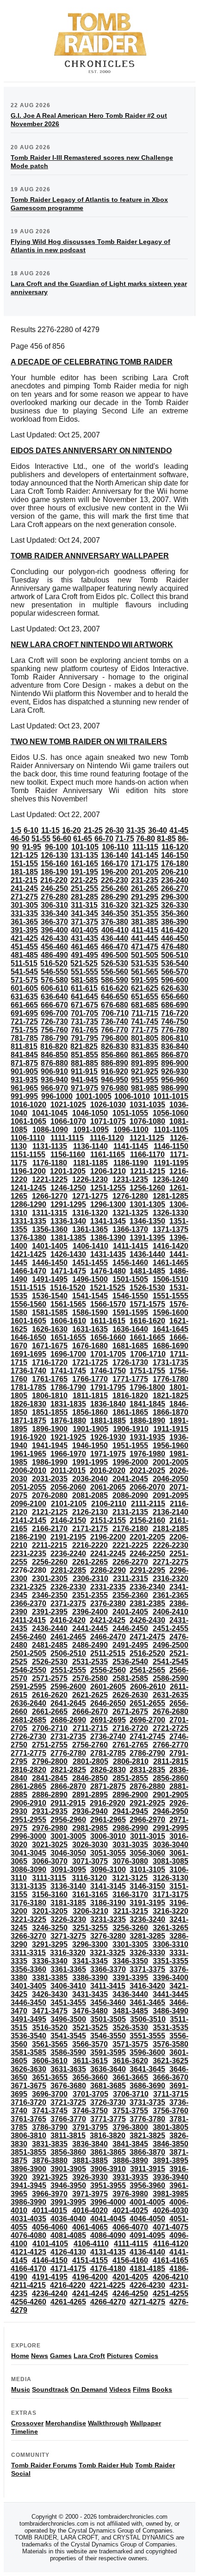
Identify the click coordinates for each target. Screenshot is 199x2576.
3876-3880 (50, 2161)
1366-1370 (130, 1229)
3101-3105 (147, 1870)
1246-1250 (68, 1188)
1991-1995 (90, 1462)
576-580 (54, 980)
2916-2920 (108, 1803)
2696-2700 (147, 1720)
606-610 (54, 988)
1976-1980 (147, 1454)
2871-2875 (108, 1786)
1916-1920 (28, 1437)
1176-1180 (50, 1163)
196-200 (115, 872)
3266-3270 (28, 1936)
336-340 (54, 913)
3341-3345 (90, 1961)
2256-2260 (50, 1562)
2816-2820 (28, 1770)
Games (61, 2356)
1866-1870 (171, 1412)
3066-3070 (50, 1861)
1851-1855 (50, 1412)
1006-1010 (132, 1096)
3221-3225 (28, 1919)
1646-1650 (28, 1337)
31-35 (136, 830)
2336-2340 (147, 1587)
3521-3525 (90, 2027)
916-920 (115, 1071)
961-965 (24, 1088)
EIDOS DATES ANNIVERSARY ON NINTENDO (91, 451)
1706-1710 (148, 1354)
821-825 (84, 1046)
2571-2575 (50, 1678)
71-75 (125, 839)
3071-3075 (90, 1861)
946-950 (115, 1080)
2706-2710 (50, 1728)
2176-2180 (130, 1529)
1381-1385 (68, 1238)
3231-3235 (108, 1919)
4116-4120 (171, 2244)
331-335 (24, 913)
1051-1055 (130, 1113)
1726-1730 (130, 1362)
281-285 (84, 897)
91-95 (32, 847)
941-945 (84, 1080)
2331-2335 (108, 1587)
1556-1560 (28, 1304)
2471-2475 (147, 1637)
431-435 (84, 938)
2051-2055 (28, 1487)
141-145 (145, 855)
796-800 (115, 1038)
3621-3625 (171, 2061)
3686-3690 (147, 2086)
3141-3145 (108, 1886)
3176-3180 (28, 1903)
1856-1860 (90, 1412)
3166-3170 (130, 1894)
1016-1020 (28, 1105)
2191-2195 (68, 1537)
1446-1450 (50, 1263)
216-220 (54, 880)
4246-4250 (130, 2294)
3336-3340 (50, 1961)
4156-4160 (130, 2260)
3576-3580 (171, 2044)
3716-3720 (28, 2102)
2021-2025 (147, 1470)
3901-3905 (68, 2169)
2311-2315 (131, 1579)
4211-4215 (28, 2285)
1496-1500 (90, 1279)
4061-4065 (90, 2227)
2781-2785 (108, 1753)
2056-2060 (68, 1487)
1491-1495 (50, 1279)
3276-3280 (108, 1936)
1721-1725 (90, 1362)
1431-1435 (108, 1254)
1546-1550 (130, 1296)
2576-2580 (90, 1678)
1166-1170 (147, 1155)
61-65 (83, 839)
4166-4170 (28, 2269)
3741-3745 (50, 2111)
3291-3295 (50, 1944)
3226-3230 (68, 1919)
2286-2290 (108, 1570)
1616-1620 (147, 1321)
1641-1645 (171, 1329)
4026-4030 (171, 2210)
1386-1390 (108, 1238)
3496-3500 (68, 2019)
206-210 (175, 872)
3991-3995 (68, 2202)
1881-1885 (108, 1421)
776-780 (175, 1030)
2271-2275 (171, 1562)
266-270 (175, 888)
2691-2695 (108, 1720)
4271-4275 (147, 2302)
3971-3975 (90, 2194)
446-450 (175, 938)
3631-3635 (68, 2069)
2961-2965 (108, 1820)
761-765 (84, 1030)
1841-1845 (147, 1404)
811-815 (24, 1046)
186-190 (54, 872)
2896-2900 (130, 1795)
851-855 (84, 1055)
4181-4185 (147, 2269)
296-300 (175, 897)
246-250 (54, 888)
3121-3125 (130, 1878)
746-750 (175, 1021)
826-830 (115, 1046)
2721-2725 (171, 1728)
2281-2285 (68, 1570)
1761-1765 (50, 1379)
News (40, 2356)
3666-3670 (171, 2077)
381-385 (145, 922)
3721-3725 (68, 2102)
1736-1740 (28, 1371)
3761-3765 (28, 2119)
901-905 (24, 1071)
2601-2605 (108, 1687)
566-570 (175, 972)
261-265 (145, 888)
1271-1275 (90, 1196)
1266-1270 (50, 1196)
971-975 (84, 1088)
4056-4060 (50, 2227)
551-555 (84, 972)
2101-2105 (69, 1504)
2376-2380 (108, 1603)
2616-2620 (50, 1695)
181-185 (24, 872)
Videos (120, 2389)
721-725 (24, 1021)
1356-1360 (50, 1229)
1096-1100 (131, 1130)
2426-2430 (147, 1620)
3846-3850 (171, 2144)
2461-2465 (68, 1637)
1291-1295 (68, 1204)
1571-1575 (147, 1304)
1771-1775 (130, 1379)
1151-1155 (28, 1155)
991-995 (24, 1096)
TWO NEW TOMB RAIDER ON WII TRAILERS (89, 742)
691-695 (24, 1013)
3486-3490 (171, 2011)
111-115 (145, 847)
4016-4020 (90, 2210)
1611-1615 (108, 1321)
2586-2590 (171, 1678)
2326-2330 (68, 1587)
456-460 (54, 947)
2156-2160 (147, 1520)
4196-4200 (90, 2277)
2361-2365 (171, 1595)
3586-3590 (68, 2052)
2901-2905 (171, 1795)
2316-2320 (171, 1579)
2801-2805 (90, 1761)
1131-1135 (50, 1146)
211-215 (24, 880)
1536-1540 (50, 1296)
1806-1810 (50, 1396)
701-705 (84, 1013)
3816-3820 (108, 2136)
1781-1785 (28, 1387)
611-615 (84, 988)
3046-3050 (68, 1853)
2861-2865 (28, 1786)
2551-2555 (68, 1670)
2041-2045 (130, 1479)
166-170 (115, 864)
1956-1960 (171, 1446)
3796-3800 (130, 2127)
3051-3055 (108, 1853)
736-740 (115, 1021)
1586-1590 (90, 1312)
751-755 (24, 1030)
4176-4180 (108, 2269)
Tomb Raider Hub (106, 2465)
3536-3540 (28, 2036)
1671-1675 (50, 1346)
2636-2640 (28, 1703)
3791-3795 (90, 2127)
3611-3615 (90, 2061)
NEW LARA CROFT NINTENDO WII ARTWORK (92, 645)
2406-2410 (171, 1612)
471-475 (145, 947)
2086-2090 (130, 1495)
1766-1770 (90, 1379)
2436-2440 (50, 1628)
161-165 (84, 864)
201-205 (145, 872)
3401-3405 (28, 1986)
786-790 (54, 1038)
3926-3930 (90, 2177)
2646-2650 (108, 1703)
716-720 (175, 1013)
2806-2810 (131, 1761)
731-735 (84, 1021)
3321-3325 (108, 1953)
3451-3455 (68, 2003)
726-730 (54, 1021)
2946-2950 (171, 1811)
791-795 (84, 1038)
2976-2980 (50, 1828)
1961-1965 (28, 1454)
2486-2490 (90, 1645)
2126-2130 (90, 1512)
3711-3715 (171, 2094)
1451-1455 (90, 1263)
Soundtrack (50, 2389)
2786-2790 (147, 1753)
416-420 (175, 930)
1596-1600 (171, 1312)
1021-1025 (68, 1105)
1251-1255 (108, 1188)
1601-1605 (28, 1321)
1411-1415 (131, 1246)
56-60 (62, 839)
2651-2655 (147, 1703)
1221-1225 (50, 1179)
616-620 (115, 988)
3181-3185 (68, 1903)
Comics (146, 2356)
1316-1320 (90, 1213)
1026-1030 (108, 1105)
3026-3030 (90, 1845)
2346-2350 (50, 1595)
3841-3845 (130, 2144)
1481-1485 (147, 1271)
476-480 (175, 947)
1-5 (16, 830)
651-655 (145, 997)
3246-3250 (50, 1928)
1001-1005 (94, 1096)
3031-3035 (130, 1845)
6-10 (31, 830)
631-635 (24, 997)
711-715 (145, 1013)
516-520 (54, 963)
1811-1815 (90, 1396)
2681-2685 (28, 1720)
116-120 (175, 847)
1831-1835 (68, 1404)
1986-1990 (50, 1462)
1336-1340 (68, 1221)
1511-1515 (28, 1288)
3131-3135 (28, 1886)
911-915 (84, 1071)
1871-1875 (28, 1421)
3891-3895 (171, 2161)
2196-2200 (108, 1537)
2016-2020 (108, 1470)
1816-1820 (130, 1396)
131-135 (84, 855)
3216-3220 (171, 1911)
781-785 (24, 1038)
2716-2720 (130, 1728)
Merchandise (66, 2423)
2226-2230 (171, 1545)
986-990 (175, 1088)
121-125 (24, 855)
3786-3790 (50, 2127)
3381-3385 (50, 1978)
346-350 (115, 913)
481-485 (24, 955)
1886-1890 (147, 1421)
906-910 (54, 1071)
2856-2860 (171, 1778)
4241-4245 (90, 2294)
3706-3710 (131, 2094)
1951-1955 (130, 1446)
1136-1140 (90, 1146)
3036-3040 (171, 1845)
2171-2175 (90, 1529)
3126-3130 (171, 1878)
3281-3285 (147, 1936)
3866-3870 (147, 2152)
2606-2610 (148, 1687)
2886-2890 (50, 1795)
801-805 (145, 1038)
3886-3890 (130, 2161)
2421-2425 (108, 1620)
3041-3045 (28, 1853)
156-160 (54, 864)
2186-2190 (28, 1537)
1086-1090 (50, 1130)
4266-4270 (108, 2302)
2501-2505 (28, 1653)
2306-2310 (90, 1579)
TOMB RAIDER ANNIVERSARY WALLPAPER (90, 556)
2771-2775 (28, 1753)
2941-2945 (130, 1811)
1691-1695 (28, 1354)
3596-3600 (147, 2052)
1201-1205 (68, 1171)
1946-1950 (90, 1446)
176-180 (175, 864)
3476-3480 (90, 2011)
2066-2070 (147, 1487)
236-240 (175, 880)
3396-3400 (171, 1978)
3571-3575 (130, 2044)
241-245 (24, 888)
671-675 (84, 1005)
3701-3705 (90, 2094)
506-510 (175, 955)
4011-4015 (50, 2210)
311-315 (84, 905)
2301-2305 (50, 1579)
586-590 (115, 980)
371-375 (84, 922)
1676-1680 (90, 1346)
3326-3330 (147, 1953)
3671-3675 (28, 2086)
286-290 (115, 897)
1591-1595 (130, 1312)
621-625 (145, 988)
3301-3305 (130, 1944)
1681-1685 (130, 1346)
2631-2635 (171, 1695)
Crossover (27, 2423)
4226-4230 (147, 2285)
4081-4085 (68, 2235)
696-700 (54, 1013)
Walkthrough (108, 2423)
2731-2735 (68, 1737)
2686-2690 (68, 1720)
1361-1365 (90, 1229)
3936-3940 (171, 2177)
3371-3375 (147, 1969)
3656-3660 (90, 2077)
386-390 (175, 922)
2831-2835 (147, 1770)
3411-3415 (108, 1986)
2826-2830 (108, 1770)
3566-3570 (90, 2044)
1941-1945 (50, 1446)
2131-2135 (130, 1512)
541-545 (24, 972)
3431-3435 (90, 1994)
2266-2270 (130, 1562)
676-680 (115, 1005)
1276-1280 (130, 1196)
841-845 (24, 1055)
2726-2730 (28, 1737)
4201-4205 (130, 2277)
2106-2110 (109, 1504)
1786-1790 (68, 1387)
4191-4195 (50, 2277)
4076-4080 (28, 2235)
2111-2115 (148, 1504)
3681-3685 (108, 2086)
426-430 (54, 938)
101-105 (85, 847)
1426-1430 (68, 1254)
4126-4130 (68, 2252)
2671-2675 (130, 1712)
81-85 (166, 839)
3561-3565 (50, 2044)
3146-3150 (147, 1886)
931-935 (24, 1080)
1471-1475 (68, 1271)
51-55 (41, 839)
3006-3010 (108, 1836)
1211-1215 (148, 1171)
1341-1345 (108, 1221)
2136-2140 (171, 1512)
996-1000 (57, 1096)
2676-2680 (171, 1712)
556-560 (115, 972)
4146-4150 (50, 2260)
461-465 (84, 947)
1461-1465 (171, 1263)
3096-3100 (108, 1870)
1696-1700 (68, 1354)
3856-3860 (68, 2152)
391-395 (24, 930)
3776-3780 (147, 2119)
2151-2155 (108, 1520)
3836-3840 (90, 2144)
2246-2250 (147, 1554)
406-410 (115, 930)
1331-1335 (28, 1221)
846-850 (54, 1055)
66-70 (104, 839)
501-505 (145, 955)
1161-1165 (108, 1155)
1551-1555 (171, 1296)
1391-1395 (147, 1238)
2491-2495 (130, 1645)
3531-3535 (171, 2027)
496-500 (115, 955)
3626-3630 (28, 2069)
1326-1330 (171, 1213)
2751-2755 (50, 1745)
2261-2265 (90, 1562)
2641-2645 (68, 1703)
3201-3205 (50, 1911)
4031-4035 (28, 2219)
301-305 (24, 905)
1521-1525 (108, 1288)
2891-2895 (90, 1795)
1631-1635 (90, 1329)
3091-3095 (68, 1870)
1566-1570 (108, 1304)
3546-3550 (108, 2036)
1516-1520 (68, 1288)
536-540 (175, 963)
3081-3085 (171, 1861)
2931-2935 (50, 1811)
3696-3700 (50, 2094)
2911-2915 (68, 1803)
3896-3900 (28, 2169)
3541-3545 (68, 2036)
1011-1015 (171, 1096)
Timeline (25, 2431)
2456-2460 (28, 1637)
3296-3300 (90, 1944)
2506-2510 (68, 1653)
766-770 (115, 1030)
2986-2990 (130, 1828)
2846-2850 (90, 1778)
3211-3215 (131, 1911)
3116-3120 (89, 1878)
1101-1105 (171, 1130)
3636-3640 (108, 2069)
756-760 (54, 1030)
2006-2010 (28, 1470)
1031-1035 (147, 1105)
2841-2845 (50, 1778)
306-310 (54, 905)
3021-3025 (50, 1845)
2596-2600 (68, 1687)
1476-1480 (108, 1271)
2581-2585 (130, 1678)
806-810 (175, 1038)
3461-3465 (147, 2003)
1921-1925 (68, 1437)
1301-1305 (147, 1204)
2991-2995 (171, 1828)
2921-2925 (147, 1803)
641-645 (84, 997)
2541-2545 (171, 1662)
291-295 (145, 897)
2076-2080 (50, 1495)
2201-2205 (147, 1537)
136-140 (115, 855)
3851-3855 (28, 2152)
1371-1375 (171, 1229)
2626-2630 (130, 1695)
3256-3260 (130, 1928)
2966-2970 (147, 1820)
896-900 (175, 1063)
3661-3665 (130, 2077)
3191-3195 (147, 1903)
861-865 (145, 1055)
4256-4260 (28, 2302)
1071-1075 (108, 1121)
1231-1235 (130, 1179)
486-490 (54, 955)
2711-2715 (90, 1728)
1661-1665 (147, 1337)
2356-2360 (130, 1595)
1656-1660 (108, 1337)
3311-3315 (28, 1953)
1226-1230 (90, 1179)
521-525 (84, 963)
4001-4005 (147, 2202)
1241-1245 (28, 1188)
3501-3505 (108, 2019)
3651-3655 (50, 2077)
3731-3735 (147, 2102)
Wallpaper (146, 2423)
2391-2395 (50, 1612)
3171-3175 (171, 1894)
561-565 (145, 972)
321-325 (145, 905)
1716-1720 (50, 1362)
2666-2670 (90, 1712)
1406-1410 (90, 1246)
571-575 (24, 980)
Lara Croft (89, 2356)
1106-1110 (28, 1138)
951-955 (145, 1080)
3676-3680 (68, 2086)
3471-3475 (50, 2011)
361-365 (24, 922)
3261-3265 (171, 1928)
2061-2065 (108, 1487)
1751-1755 (147, 1371)
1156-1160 (68, 1155)
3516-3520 (50, 2027)
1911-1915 (171, 1429)
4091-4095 (147, 2235)
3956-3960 (147, 2185)
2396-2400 (90, 1612)
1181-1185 (90, 1163)
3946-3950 (68, 2185)
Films (141, 2389)
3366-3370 (108, 1969)
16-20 (72, 830)
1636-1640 (130, 1329)
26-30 (115, 830)
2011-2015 (68, 1470)
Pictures (120, 2356)
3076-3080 (130, 1861)
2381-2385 (147, 1603)
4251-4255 (171, 2294)
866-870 (175, 1055)
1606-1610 (68, 1321)
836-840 (175, 1046)
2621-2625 (90, 1695)
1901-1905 (90, 1429)
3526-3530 (130, 2027)
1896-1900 (50, 1429)
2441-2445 (90, 1628)
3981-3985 (171, 2194)
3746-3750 (90, 2111)
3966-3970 (50, 2194)
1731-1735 (171, 1362)
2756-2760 (90, 1745)
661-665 (24, 1005)
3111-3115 (49, 1878)
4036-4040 (68, 2219)
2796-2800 (50, 1761)
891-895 (145, 1063)
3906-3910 (108, 2169)
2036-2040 (90, 1479)
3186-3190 (108, 1903)
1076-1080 (147, 1121)
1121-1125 (147, 1138)
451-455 (24, 947)
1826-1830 (28, 1404)
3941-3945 (28, 2185)
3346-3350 (130, 1961)
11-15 (50, 830)
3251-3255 (90, 1928)
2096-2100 (28, 1504)
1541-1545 (90, 1296)
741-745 (145, 1021)
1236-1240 (171, 1179)
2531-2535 (90, 1662)
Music (21, 2389)
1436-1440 (147, 1254)
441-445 (145, 938)
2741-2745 (147, 1737)
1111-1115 (67, 1138)
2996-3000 (28, 1836)
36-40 (158, 830)
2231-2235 (28, 1554)
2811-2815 (171, 1761)
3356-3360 (28, 1969)
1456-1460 (130, 1263)
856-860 (115, 1055)
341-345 (84, 913)
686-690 (175, 1005)
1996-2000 (130, 1462)
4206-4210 (171, 2277)
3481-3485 (130, 2011)
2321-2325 (28, 1587)
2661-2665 (50, 1712)
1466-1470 (28, 1271)
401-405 (84, 930)
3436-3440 (130, 1994)
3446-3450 (28, 2003)
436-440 (115, 938)
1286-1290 (28, 1204)
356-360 (175, 913)
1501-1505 (130, 1279)
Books (162, 2389)
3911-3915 (148, 2169)
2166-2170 (50, 1529)
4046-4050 (147, 2219)
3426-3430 (50, 1994)
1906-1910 (131, 1429)
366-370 (54, 922)
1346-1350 (147, 1221)
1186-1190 (131, 1163)
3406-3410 (68, 1986)
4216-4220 (68, 2285)
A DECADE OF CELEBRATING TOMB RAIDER (92, 362)
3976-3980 (130, 2194)
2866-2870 (68, 1786)
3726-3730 (108, 2102)
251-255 (84, 888)
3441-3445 (171, 1994)
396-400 (54, 930)
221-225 (84, 880)
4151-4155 (90, 2260)
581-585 (84, 980)
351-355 (145, 913)
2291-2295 (147, 1570)
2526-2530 (50, 1662)
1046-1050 (90, 1113)
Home (20, 2356)
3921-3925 (50, 2177)
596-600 (175, 980)
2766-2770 (171, 1745)
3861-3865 (108, 2152)
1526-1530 (147, 1288)
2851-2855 (130, 1778)
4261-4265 (68, 2302)
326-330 (175, 905)
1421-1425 (28, 1254)
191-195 (84, 872)
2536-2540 (130, 1662)
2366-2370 (28, 1603)
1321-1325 (130, 1213)
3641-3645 (147, 2069)
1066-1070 (68, 1121)
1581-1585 (50, 1312)
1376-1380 (28, 1238)
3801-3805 (171, 2127)
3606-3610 (50, 2061)
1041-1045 (50, 1113)
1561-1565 (68, 1304)
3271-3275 (68, 1936)
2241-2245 (108, 1554)
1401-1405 (50, 1246)
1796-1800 (147, 1387)
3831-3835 (50, 2144)
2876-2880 (147, 1786)
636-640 (54, 997)
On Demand (89, 2389)
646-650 (115, 997)
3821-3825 (147, 2136)
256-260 (115, 888)
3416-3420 (147, 1986)
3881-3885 (90, 2161)
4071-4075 (171, 2227)
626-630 (175, 988)
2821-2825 (68, 1770)
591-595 (145, 980)
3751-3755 (130, 2111)
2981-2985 (90, 1828)
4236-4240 (50, 2294)
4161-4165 (171, 2260)
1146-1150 (171, 1146)
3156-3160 (50, 1894)
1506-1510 (171, 1279)
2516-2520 (147, 1653)
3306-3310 (171, 1944)
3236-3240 (147, 1919)
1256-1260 (147, 1188)
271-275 (24, 897)
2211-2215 (50, 1545)
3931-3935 (130, 2177)
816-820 (54, 1046)
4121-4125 (28, 2252)
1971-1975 (108, 1454)
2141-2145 (28, 1520)
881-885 (84, 1063)
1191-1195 (171, 1163)
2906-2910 (28, 1803)
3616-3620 (130, 2061)
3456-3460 (108, 2003)
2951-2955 (28, 1820)
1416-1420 (171, 1246)
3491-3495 (28, 2019)
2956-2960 (68, 1820)
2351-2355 (90, 1595)
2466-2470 (108, 1637)
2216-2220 (90, 1545)
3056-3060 (147, 1853)
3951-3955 (108, 2185)
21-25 (93, 830)
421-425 (24, 938)
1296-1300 (108, 1204)
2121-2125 (50, 1512)
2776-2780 (68, 1753)
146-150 (175, 855)
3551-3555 (147, 2036)
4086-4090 (108, 2235)
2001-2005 (171, 1462)
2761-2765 (130, 1745)
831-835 (145, 1046)
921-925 (145, 1071)
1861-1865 (130, 1412)
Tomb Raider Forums (44, 2465)
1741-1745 (68, 1371)
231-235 (145, 880)
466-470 (115, 947)
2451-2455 (171, 1628)
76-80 (146, 839)
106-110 (115, 847)
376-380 (115, 922)
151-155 (24, 864)
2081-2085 (90, 1495)
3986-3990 (28, 2202)
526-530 (115, 963)
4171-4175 (68, 2269)
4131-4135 (108, 2252)
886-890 (115, 1063)
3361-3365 (68, 1969)
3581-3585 (28, 2052)
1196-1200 (28, 1171)
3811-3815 (68, 2136)
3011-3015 (148, 1836)
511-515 (24, 963)
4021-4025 (130, 2210)
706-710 (115, 1013)
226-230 (115, 880)
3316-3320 (68, 1953)
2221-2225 (130, 1545)
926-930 (175, 1071)
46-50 (20, 839)
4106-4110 (91, 2244)
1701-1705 (108, 1354)
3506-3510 (148, 2019)
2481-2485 (50, 1645)
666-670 (54, 1005)
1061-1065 (28, 1121)
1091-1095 (91, 1130)
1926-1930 (108, 1437)
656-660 (175, 997)
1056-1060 (171, 1113)
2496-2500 (171, 1645)
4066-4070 (130, 2227)
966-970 (54, 1088)
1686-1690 (171, 1346)
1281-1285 (171, 1196)
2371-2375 (68, 1603)
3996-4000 (108, 2202)
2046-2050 (171, 1479)
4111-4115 (131, 2244)
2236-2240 (68, 1554)
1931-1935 (147, 1437)
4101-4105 (50, 2244)
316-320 (115, 905)
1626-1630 (50, 1329)
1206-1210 (108, 1171)
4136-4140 (147, 2252)
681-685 (145, 1005)
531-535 (145, 963)
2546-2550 (28, 1670)
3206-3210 (90, 1911)
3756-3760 (171, 2111)
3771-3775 (108, 2119)
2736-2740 (108, 1737)
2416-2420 (68, 1620)
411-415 (145, 930)
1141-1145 (131, 1146)
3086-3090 (28, 1870)
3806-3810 (28, 2136)
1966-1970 (68, 1454)
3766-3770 (68, 2119)
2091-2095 (171, 1495)
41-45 (179, 830)
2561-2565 (147, 1670)
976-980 (115, 1088)
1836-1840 (108, 1404)
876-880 (54, 1063)
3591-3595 (108, 2052)
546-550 (54, 972)
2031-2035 (50, 1479)
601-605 (24, 988)
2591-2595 (28, 1687)
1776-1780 (171, 1379)
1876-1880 (68, 1421)
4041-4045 (108, 2219)
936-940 (54, 1080)
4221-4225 (108, 2285)
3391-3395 (130, 1978)
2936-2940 (90, 1811)
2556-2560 (108, 1670)
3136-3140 (68, 1886)
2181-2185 (171, 1529)
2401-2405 (130, 1612)
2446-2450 (130, 1628)
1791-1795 (108, 1387)
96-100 (56, 847)
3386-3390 (90, 1978)
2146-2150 (68, 1520)
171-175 (145, 864)
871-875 (24, 1063)
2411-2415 (28, 1620)
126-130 (54, 855)
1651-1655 (68, 1337)
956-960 (175, 1080)
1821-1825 (171, 1396)
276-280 (54, 897)
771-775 (145, 1030)
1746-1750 (108, 1371)
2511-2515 (108, 1653)
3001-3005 (68, 1836)
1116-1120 (107, 1138)
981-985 (145, 1088)
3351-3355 (171, 1961)
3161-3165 (90, 1894)
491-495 (84, 955)
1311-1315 (50, 1213)
